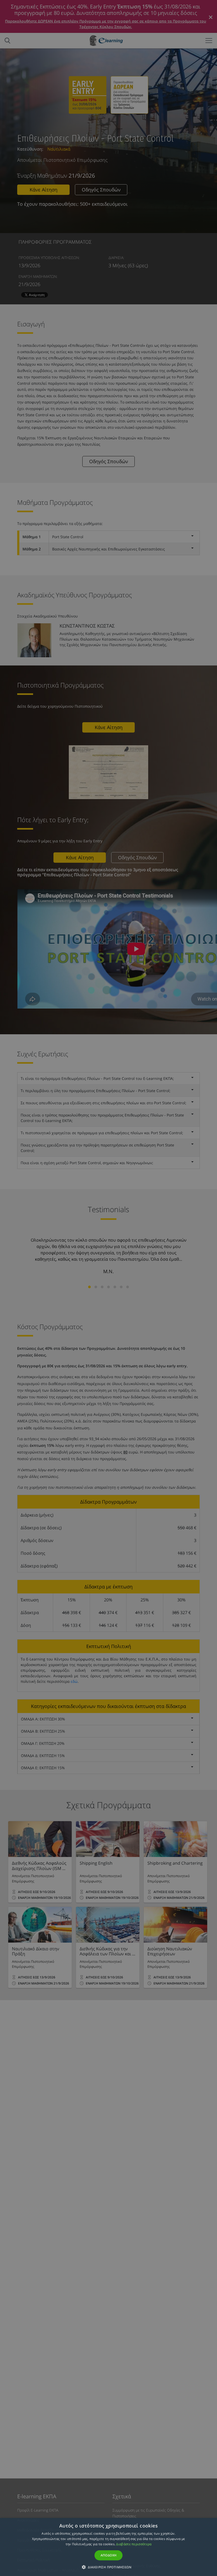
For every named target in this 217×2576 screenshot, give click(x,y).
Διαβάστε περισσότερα (134, 2544)
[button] (108, 2567)
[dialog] (108, 1288)
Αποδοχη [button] (109, 2555)
